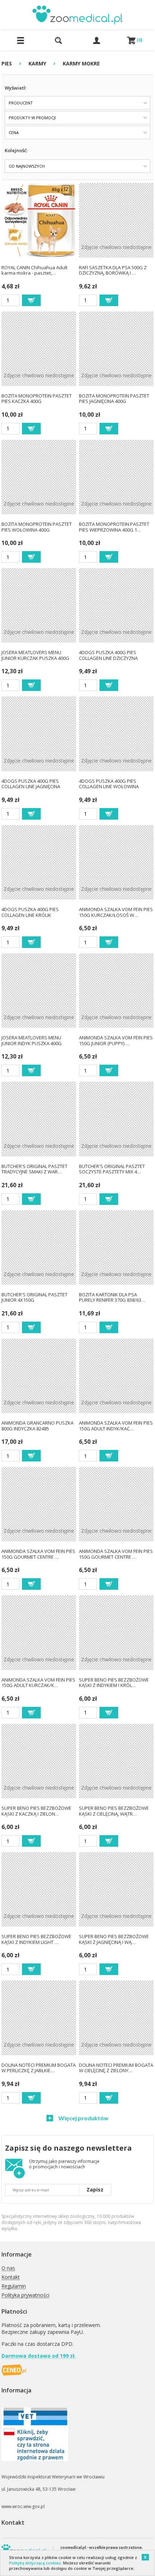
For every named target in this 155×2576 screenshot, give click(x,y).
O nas (8, 2268)
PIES (7, 63)
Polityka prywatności (25, 2295)
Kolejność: (16, 150)
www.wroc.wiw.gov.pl (23, 2506)
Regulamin (14, 2286)
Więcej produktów (83, 2118)
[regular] (31, 300)
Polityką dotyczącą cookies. (36, 2563)
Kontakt (11, 2277)
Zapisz (95, 2189)
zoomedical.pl (73, 2547)
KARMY (37, 63)
